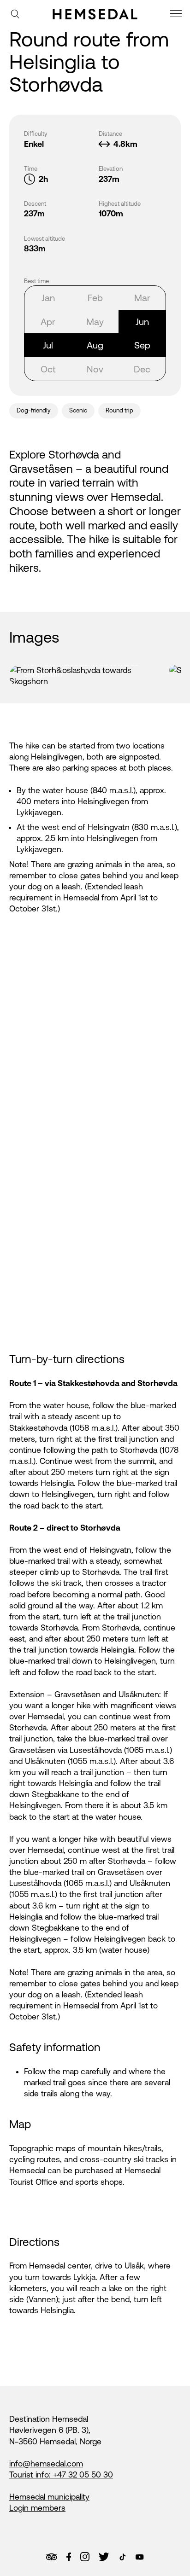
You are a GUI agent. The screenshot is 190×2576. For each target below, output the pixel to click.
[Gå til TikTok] (123, 2557)
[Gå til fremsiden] (95, 14)
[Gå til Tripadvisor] (51, 2557)
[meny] (177, 15)
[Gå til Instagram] (85, 2557)
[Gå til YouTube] (140, 2557)
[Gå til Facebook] (69, 2557)
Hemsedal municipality (49, 2497)
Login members (37, 2508)
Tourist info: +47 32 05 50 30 (61, 2475)
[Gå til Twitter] (104, 2557)
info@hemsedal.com (46, 2464)
